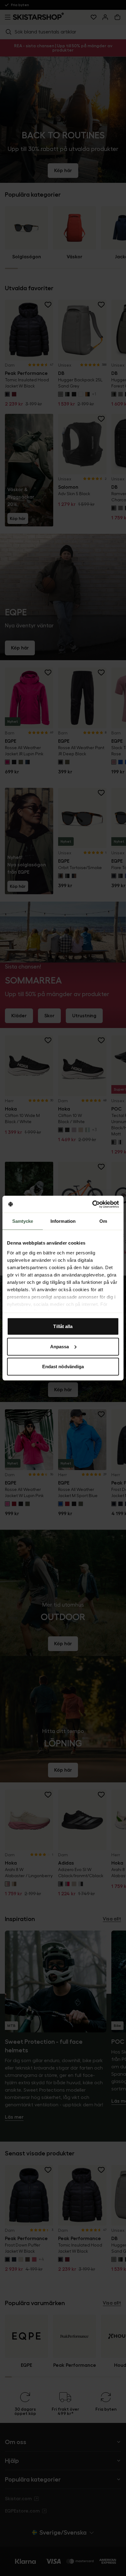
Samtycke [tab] (23, 1221)
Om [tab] (103, 1221)
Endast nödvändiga (63, 1367)
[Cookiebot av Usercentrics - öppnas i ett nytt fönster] (92, 1204)
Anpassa (60, 1346)
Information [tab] (63, 1221)
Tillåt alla (63, 1326)
